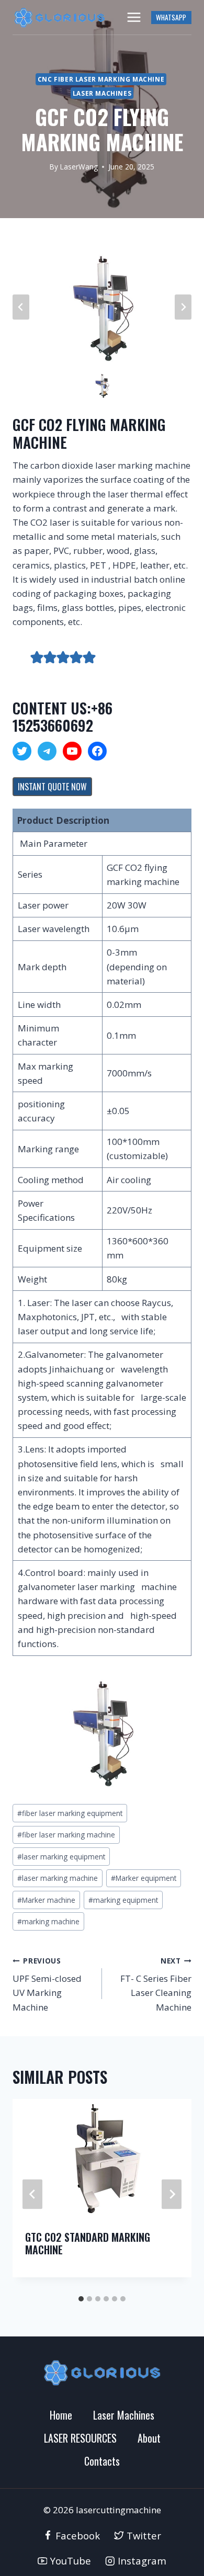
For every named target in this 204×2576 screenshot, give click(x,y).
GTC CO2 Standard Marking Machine (88, 2243)
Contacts (102, 2461)
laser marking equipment (61, 1857)
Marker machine (46, 1900)
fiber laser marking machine (66, 1835)
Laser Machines (102, 93)
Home (61, 2415)
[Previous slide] (21, 307)
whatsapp (171, 17)
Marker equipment (144, 1878)
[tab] (81, 2299)
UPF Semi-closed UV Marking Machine (47, 1984)
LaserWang (79, 167)
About (149, 2438)
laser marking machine (58, 1878)
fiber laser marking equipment (70, 1813)
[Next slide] (183, 307)
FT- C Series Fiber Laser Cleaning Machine (156, 1984)
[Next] (172, 2194)
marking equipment (123, 1900)
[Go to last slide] (32, 2194)
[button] (102, 385)
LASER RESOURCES (80, 2438)
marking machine (48, 1921)
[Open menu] (134, 17)
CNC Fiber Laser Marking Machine (101, 79)
